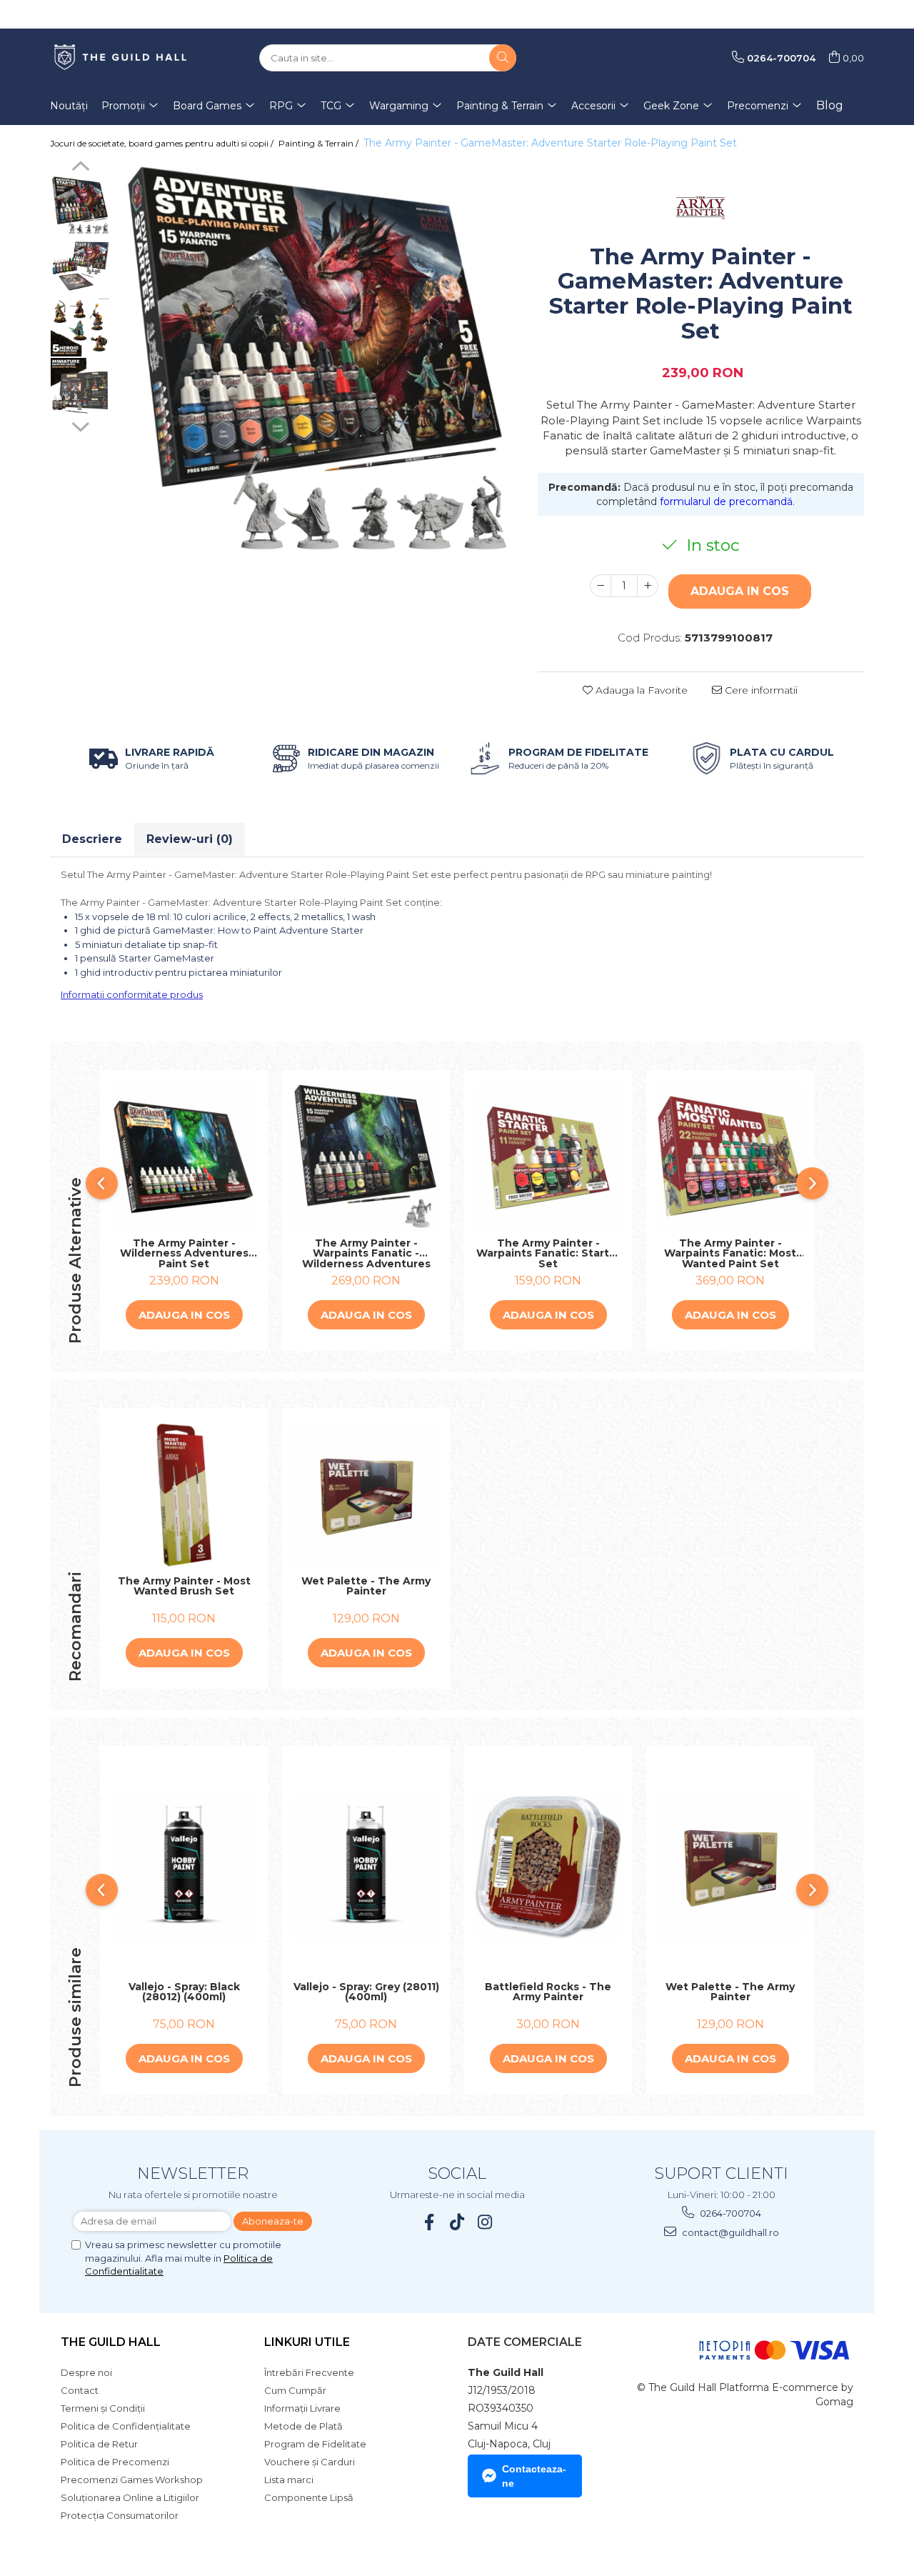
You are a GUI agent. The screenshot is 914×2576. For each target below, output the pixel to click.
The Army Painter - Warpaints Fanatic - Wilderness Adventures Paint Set (366, 1254)
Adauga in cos (740, 591)
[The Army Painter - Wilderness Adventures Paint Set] (184, 1158)
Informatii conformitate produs (132, 994)
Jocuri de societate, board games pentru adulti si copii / (163, 143)
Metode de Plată (303, 2426)
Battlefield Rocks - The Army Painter (548, 1993)
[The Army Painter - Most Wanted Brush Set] (184, 1496)
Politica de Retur (99, 2444)
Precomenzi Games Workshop (132, 2480)
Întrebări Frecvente (309, 2372)
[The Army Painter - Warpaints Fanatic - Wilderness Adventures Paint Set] (366, 1158)
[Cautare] (503, 58)
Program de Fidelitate (315, 2444)
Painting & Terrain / (320, 143)
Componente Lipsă (309, 2497)
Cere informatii (760, 690)
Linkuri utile (307, 2342)
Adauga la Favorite (640, 690)
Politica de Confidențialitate (126, 2426)
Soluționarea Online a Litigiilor (130, 2497)
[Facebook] (430, 2222)
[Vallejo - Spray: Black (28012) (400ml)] (184, 1867)
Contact (80, 2390)
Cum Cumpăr (295, 2390)
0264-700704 (729, 2213)
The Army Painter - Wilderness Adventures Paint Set (184, 1254)
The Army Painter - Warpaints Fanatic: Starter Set (548, 1254)
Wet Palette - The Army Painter (366, 1587)
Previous (80, 168)
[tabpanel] (317, 360)
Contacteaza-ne (534, 2476)
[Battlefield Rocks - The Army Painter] (548, 1867)
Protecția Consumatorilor (120, 2515)
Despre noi (86, 2372)
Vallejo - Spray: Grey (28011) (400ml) (366, 1993)
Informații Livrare (302, 2408)
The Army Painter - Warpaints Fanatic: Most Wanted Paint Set (730, 1254)
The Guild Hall (111, 2342)
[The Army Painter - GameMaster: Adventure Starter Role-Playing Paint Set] (317, 360)
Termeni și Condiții (103, 2408)
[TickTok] (457, 2222)
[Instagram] (485, 2222)
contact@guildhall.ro (729, 2232)
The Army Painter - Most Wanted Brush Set (184, 1587)
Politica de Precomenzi (115, 2462)
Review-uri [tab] (190, 839)
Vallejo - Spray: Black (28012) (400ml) (184, 1993)
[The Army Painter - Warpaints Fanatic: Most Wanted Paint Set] (730, 1158)
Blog (830, 105)
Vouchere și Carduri (310, 2462)
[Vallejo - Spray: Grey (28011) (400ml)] (366, 1867)
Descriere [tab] (92, 839)
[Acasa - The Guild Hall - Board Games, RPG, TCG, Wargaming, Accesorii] (121, 58)
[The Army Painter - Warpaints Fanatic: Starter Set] (548, 1158)
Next (80, 425)
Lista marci (289, 2480)
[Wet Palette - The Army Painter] (366, 1496)
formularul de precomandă (726, 501)
